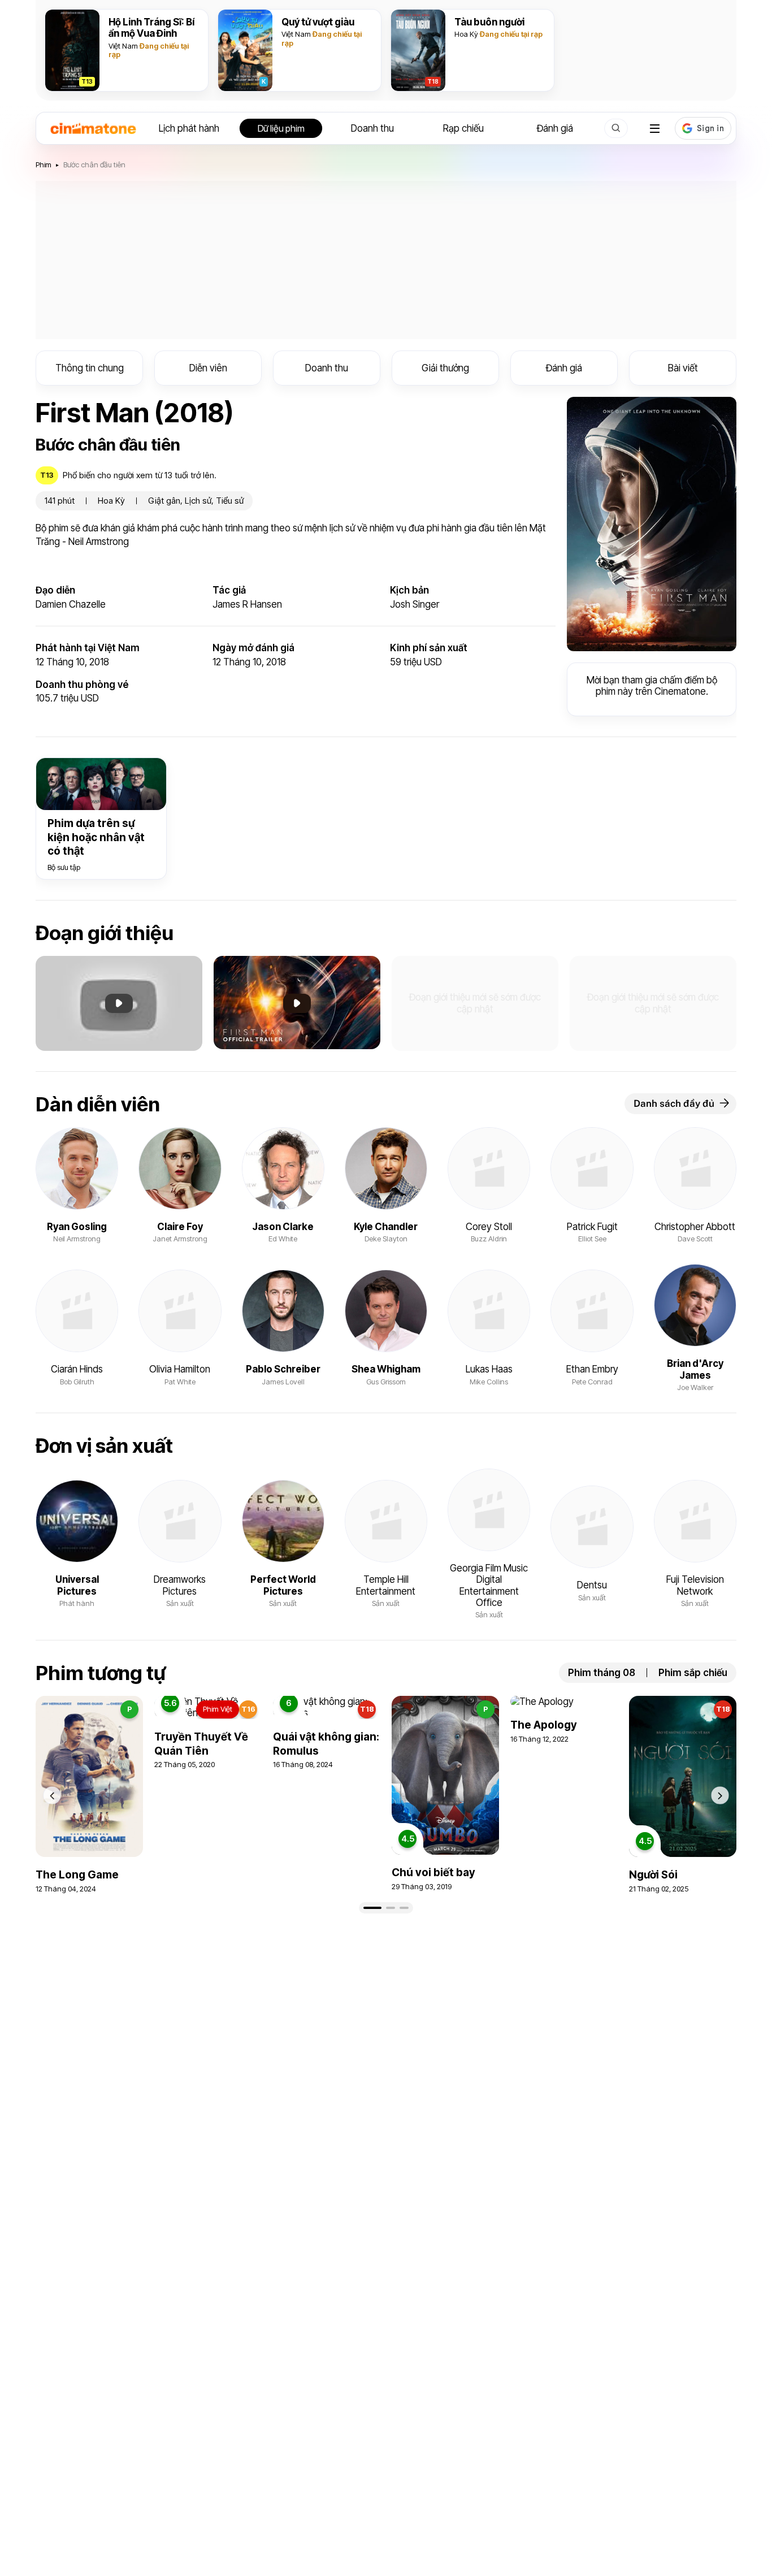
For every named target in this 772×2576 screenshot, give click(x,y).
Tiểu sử (230, 501)
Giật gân (164, 501)
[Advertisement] (386, 260)
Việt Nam (123, 46)
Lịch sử (198, 501)
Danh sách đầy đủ (674, 1103)
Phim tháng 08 (602, 1673)
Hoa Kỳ (466, 34)
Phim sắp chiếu (693, 1673)
